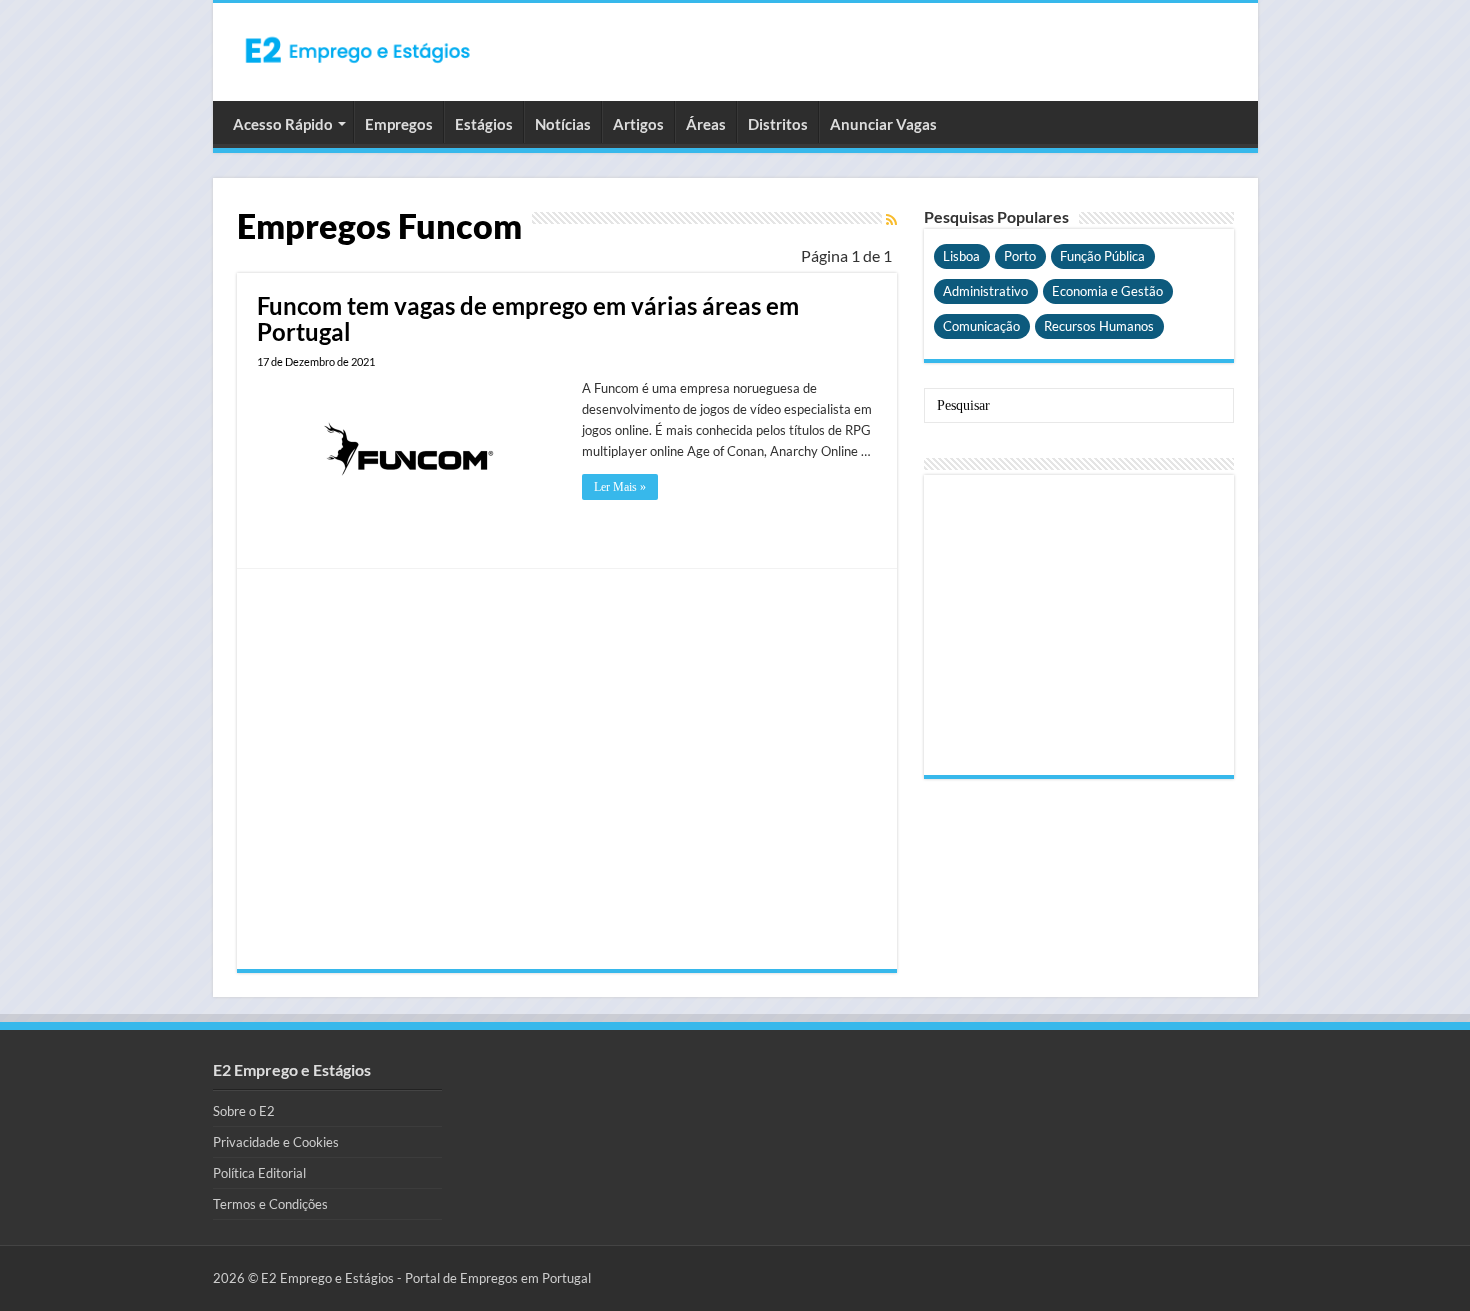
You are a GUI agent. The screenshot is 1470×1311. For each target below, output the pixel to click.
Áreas (706, 124)
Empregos (399, 124)
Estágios (484, 124)
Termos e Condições (270, 1204)
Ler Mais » (620, 487)
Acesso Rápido (283, 124)
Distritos (778, 124)
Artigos (638, 124)
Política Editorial (259, 1173)
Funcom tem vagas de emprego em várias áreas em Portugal (528, 318)
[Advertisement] (567, 769)
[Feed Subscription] (891, 219)
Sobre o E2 (244, 1111)
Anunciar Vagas (883, 124)
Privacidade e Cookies (276, 1142)
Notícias (563, 124)
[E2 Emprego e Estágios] (358, 50)
